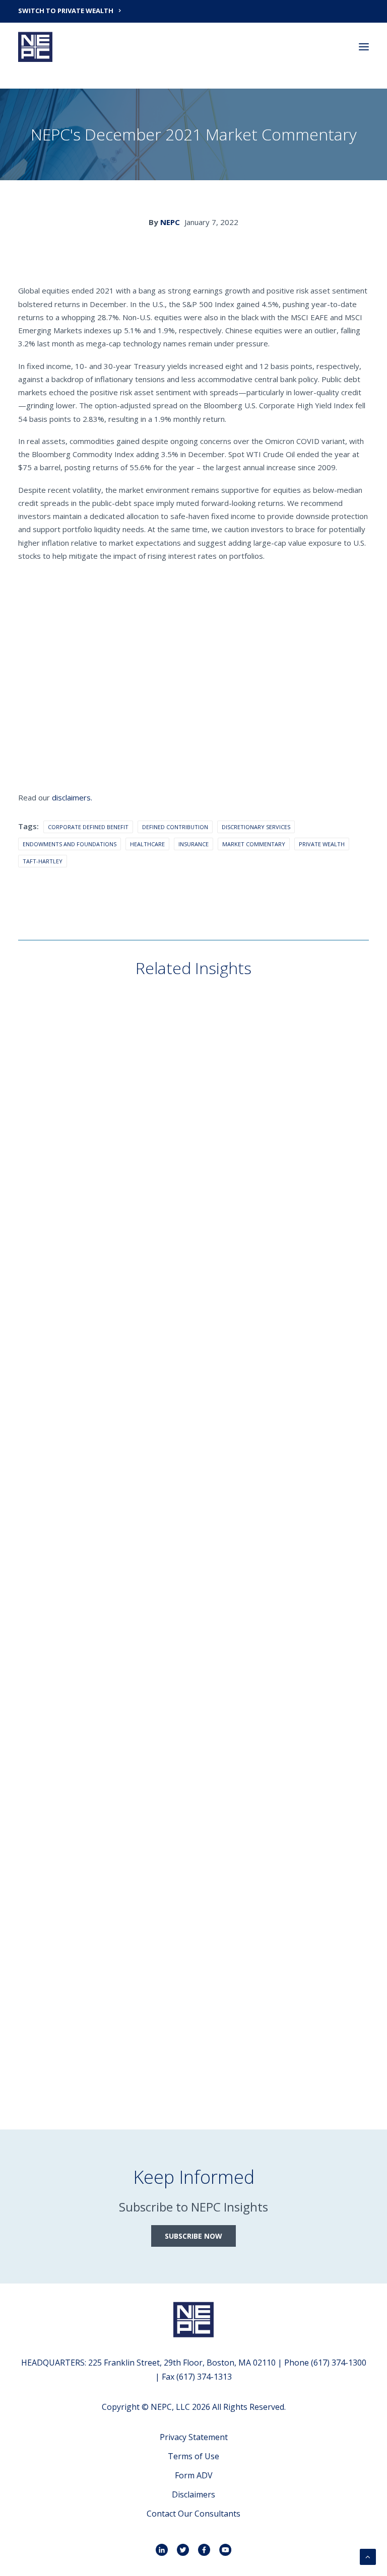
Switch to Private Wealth (66, 11)
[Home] (193, 2320)
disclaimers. (72, 797)
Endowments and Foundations (70, 844)
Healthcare (147, 844)
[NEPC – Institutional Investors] (35, 47)
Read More (53, 1240)
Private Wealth (322, 844)
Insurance (193, 844)
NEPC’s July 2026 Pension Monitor (102, 1499)
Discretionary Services (256, 827)
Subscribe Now (193, 2236)
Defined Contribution (175, 827)
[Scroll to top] (368, 2556)
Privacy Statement (194, 2437)
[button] (364, 47)
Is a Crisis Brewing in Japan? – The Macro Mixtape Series (149, 1775)
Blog (46, 1189)
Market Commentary (254, 844)
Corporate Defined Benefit (88, 827)
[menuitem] (193, 10)
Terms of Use (193, 2456)
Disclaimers (193, 2494)
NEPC (170, 222)
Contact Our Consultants (193, 2514)
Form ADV (194, 2475)
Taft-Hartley (43, 861)
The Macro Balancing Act (86, 1223)
